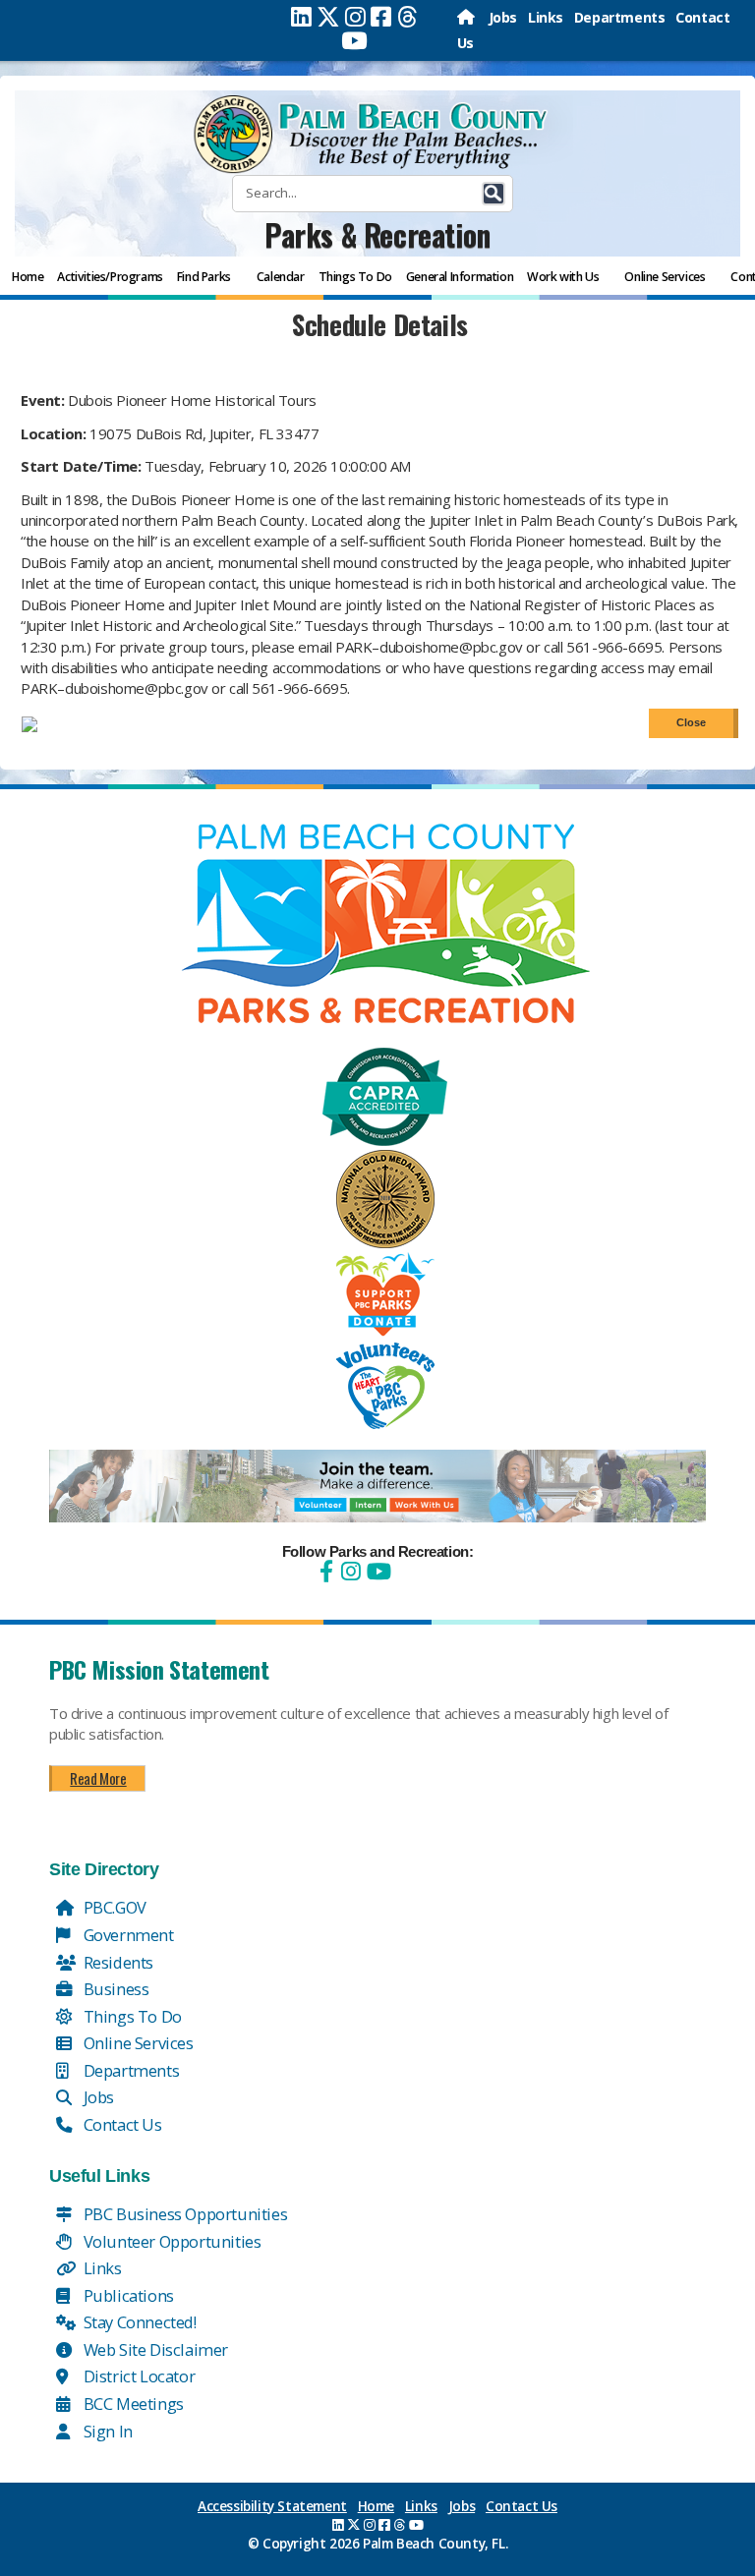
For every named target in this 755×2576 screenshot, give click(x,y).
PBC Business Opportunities (183, 2214)
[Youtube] (354, 40)
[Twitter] (328, 17)
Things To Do (131, 2016)
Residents (116, 1962)
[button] (494, 194)
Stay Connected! (138, 2322)
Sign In (106, 2431)
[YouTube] (377, 1571)
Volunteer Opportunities (170, 2241)
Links (546, 17)
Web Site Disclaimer (154, 2349)
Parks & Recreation (377, 234)
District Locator (137, 2376)
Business (114, 1989)
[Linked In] (301, 17)
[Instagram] (355, 17)
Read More (98, 1778)
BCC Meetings (132, 2404)
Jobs (503, 17)
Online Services (137, 2043)
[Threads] (407, 17)
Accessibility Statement (272, 2506)
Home (376, 2506)
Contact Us (121, 2124)
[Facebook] (381, 17)
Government (127, 1935)
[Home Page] (467, 17)
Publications (127, 2295)
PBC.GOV (113, 1907)
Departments (620, 17)
